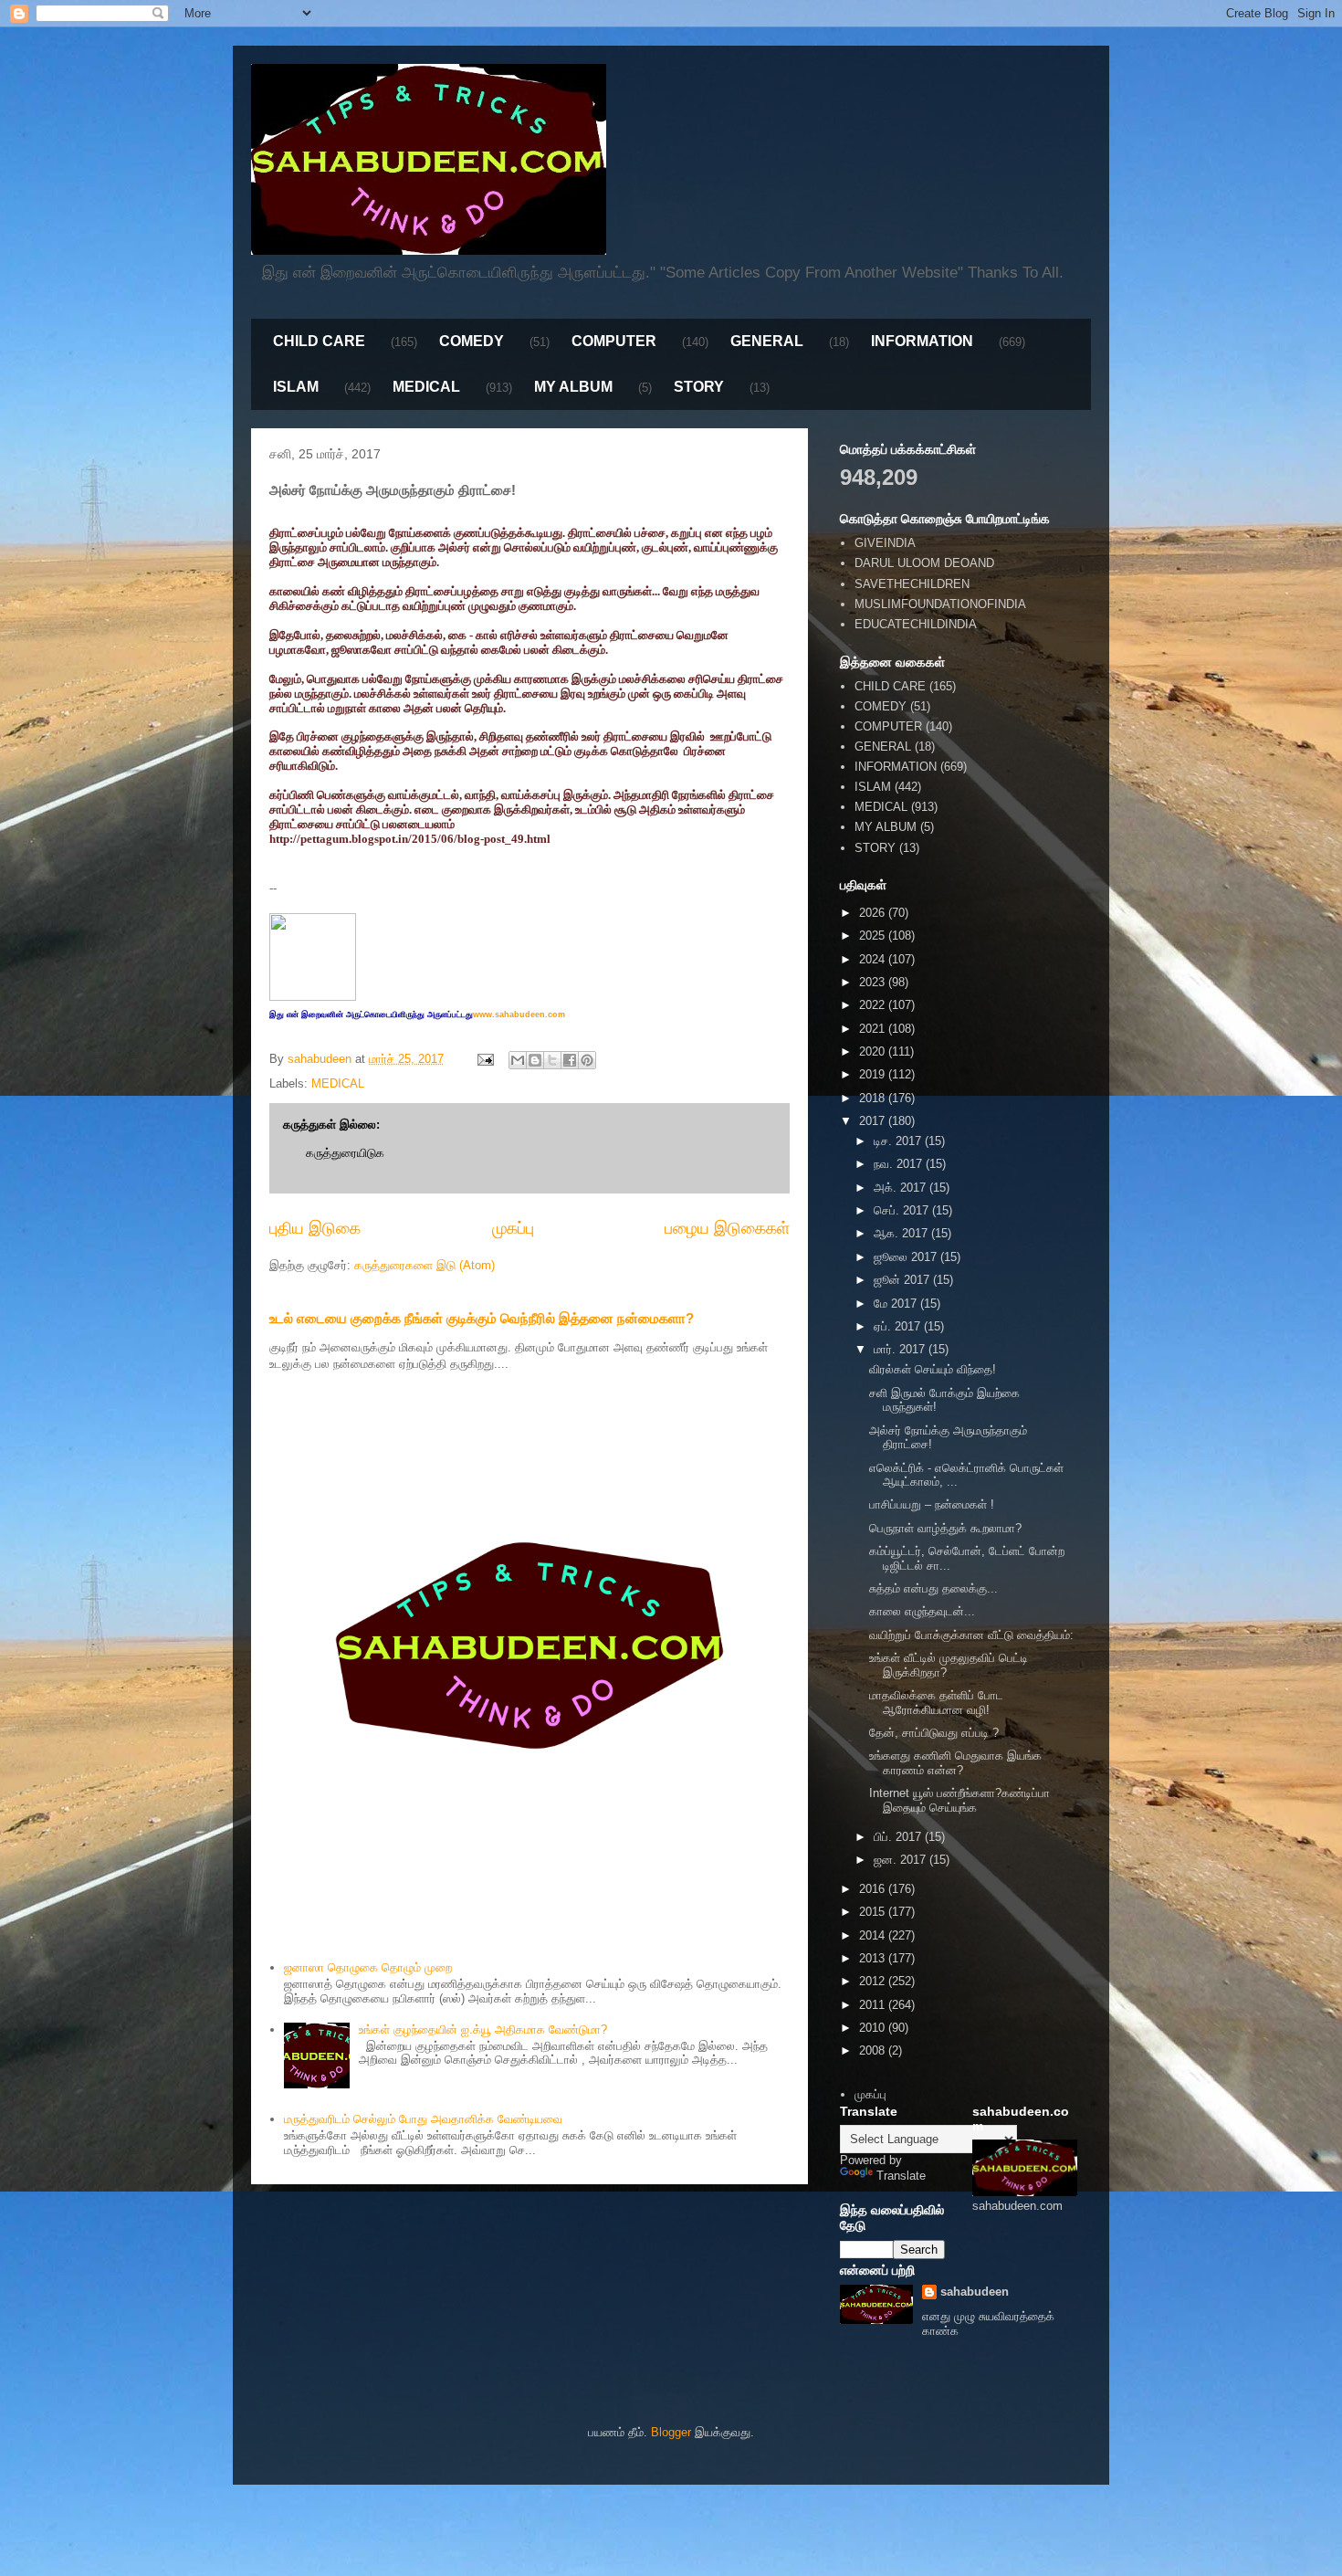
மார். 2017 (901, 1349)
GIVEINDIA (885, 543)
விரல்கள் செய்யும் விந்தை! (933, 1369)
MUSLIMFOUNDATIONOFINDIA (940, 604)
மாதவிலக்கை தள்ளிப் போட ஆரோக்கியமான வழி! (936, 1703)
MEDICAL (426, 387)
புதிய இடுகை (315, 1228)
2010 (874, 2028)
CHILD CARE (319, 341)
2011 (874, 2005)
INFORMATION (922, 341)
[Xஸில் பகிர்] (552, 1060)
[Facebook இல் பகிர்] (570, 1060)
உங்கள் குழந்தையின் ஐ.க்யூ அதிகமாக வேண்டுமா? (483, 2029)
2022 (874, 1005)
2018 (874, 1098)
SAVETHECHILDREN (912, 584)
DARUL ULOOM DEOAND (924, 563)
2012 (874, 1981)
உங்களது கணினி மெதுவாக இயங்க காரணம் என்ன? (955, 1763)
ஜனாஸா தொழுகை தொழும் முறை (368, 1967)
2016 (874, 1889)
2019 (874, 1074)
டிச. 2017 (899, 1141)
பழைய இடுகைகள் (727, 1228)
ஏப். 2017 (899, 1326)
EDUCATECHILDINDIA (916, 624)
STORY (699, 387)
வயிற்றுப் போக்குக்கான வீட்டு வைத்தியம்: (971, 1635)
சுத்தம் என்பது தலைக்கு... (933, 1588)
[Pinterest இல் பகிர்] (587, 1060)
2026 (874, 913)
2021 (874, 1029)
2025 (874, 936)
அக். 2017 (902, 1188)
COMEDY (472, 341)
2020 (874, 1051)
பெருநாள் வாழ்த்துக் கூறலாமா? (945, 1528)
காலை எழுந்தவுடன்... (922, 1611)
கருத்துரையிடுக (345, 1153)
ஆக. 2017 (902, 1233)
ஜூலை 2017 (907, 1257)
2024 (874, 959)
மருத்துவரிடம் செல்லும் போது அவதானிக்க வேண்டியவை (423, 2119)
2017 (874, 1121)
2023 (874, 982)
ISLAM (296, 387)
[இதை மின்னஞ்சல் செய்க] (518, 1060)
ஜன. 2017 (902, 1860)
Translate (901, 2176)
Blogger (671, 2432)
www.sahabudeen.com (519, 1015)
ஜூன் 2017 (903, 1280)
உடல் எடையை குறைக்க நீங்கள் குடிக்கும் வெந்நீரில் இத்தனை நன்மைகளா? (482, 1318)
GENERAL (767, 341)
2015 (874, 1912)
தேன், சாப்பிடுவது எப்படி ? (934, 1733)
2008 (874, 2050)
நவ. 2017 (900, 1164)
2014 (874, 1935)
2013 (874, 1958)
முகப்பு (513, 1228)
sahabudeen (975, 2292)
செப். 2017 (903, 1210)
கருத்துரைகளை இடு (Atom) (425, 1265)
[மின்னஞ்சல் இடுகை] (484, 1059)
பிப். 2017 (899, 1837)
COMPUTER (614, 341)
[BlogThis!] (535, 1060)
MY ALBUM (573, 387)
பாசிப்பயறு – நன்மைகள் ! (932, 1504)
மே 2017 (897, 1304)
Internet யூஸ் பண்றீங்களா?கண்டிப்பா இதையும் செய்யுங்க (959, 1800)
